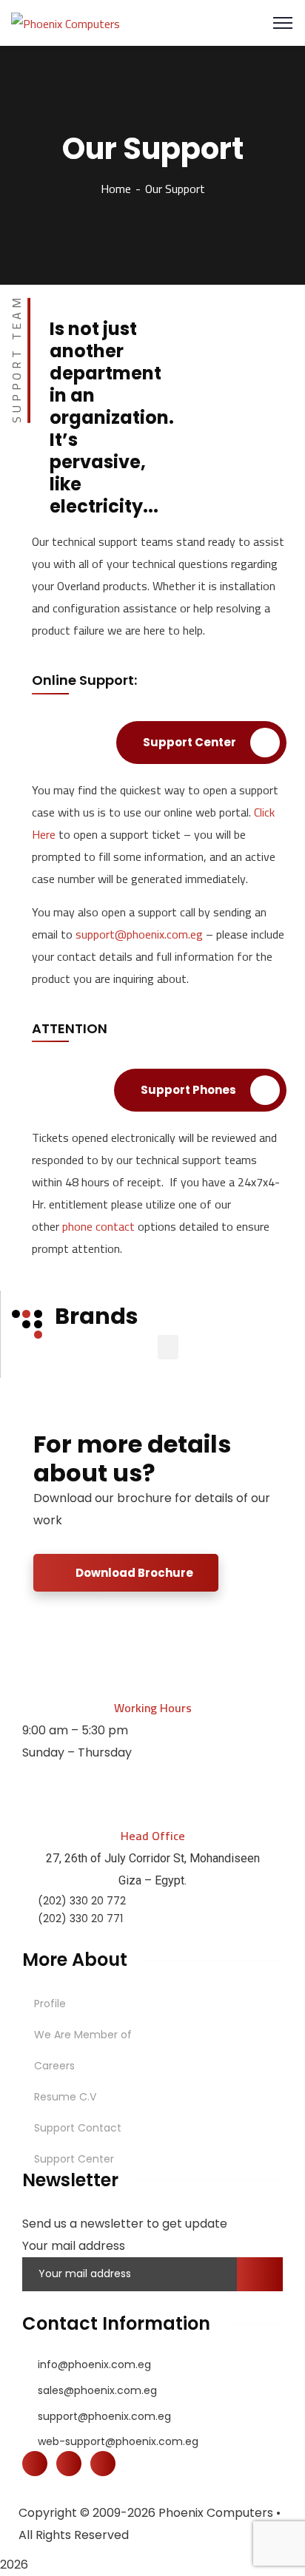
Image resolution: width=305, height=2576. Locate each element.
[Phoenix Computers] (66, 22)
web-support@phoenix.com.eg (118, 2441)
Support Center (74, 2159)
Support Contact (78, 2128)
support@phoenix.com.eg (139, 934)
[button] (168, 1347)
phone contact (98, 1226)
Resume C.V (65, 2097)
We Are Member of (83, 2035)
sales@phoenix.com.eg (97, 2390)
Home (116, 189)
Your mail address (74, 2246)
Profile (50, 2004)
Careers (54, 2066)
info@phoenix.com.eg (94, 2364)
